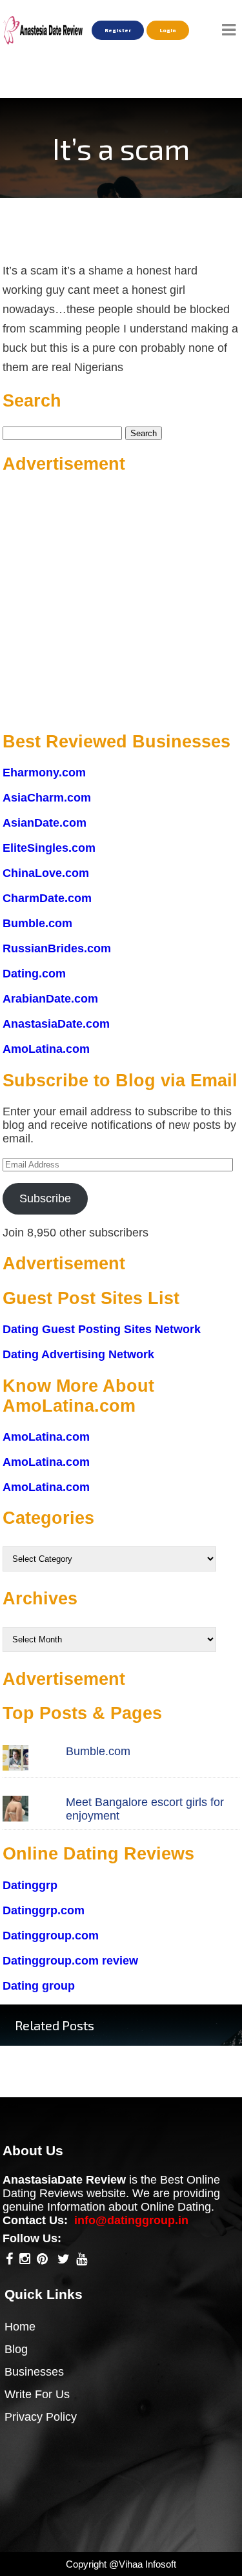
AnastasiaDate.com (56, 1024)
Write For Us (37, 2394)
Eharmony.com (44, 773)
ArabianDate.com (50, 999)
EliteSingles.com (49, 848)
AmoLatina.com (46, 1049)
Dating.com (34, 974)
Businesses (34, 2372)
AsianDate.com (45, 823)
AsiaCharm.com (47, 798)
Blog (16, 2349)
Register (118, 30)
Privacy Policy (41, 2417)
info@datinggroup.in (131, 2220)
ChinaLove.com (46, 873)
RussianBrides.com (57, 948)
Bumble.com (37, 923)
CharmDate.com (47, 898)
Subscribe (45, 1198)
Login (168, 30)
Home (20, 2327)
